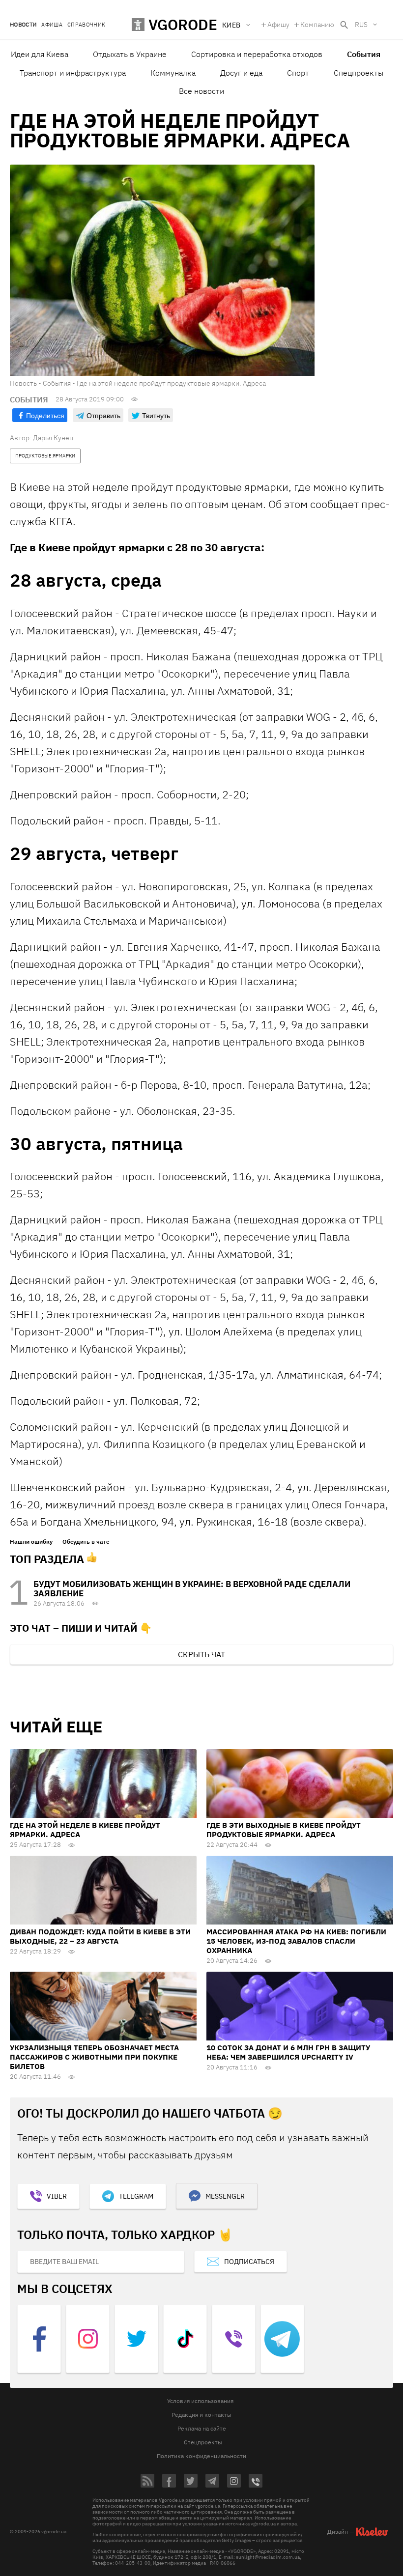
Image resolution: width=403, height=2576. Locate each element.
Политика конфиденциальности (201, 2456)
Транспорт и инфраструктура (73, 73)
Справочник (86, 25)
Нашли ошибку (31, 1542)
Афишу (278, 25)
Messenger (225, 2196)
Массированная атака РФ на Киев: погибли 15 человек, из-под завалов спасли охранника (296, 1941)
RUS (361, 25)
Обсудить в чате (86, 1542)
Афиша (52, 25)
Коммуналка (173, 73)
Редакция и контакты (201, 2415)
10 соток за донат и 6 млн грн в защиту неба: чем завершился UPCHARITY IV (288, 2052)
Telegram (136, 2196)
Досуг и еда (241, 73)
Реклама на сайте (202, 2428)
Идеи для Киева (40, 54)
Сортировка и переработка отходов (257, 54)
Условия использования (200, 2401)
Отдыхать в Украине (130, 54)
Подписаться (249, 2262)
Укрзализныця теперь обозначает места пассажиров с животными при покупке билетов (94, 2057)
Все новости (201, 91)
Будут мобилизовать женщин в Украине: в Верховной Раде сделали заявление (192, 1589)
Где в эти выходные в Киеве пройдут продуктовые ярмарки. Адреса (284, 1830)
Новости (23, 25)
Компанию (317, 25)
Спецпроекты (359, 73)
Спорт (298, 73)
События (364, 54)
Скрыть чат (201, 1654)
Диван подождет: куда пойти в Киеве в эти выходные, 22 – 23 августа (100, 1936)
